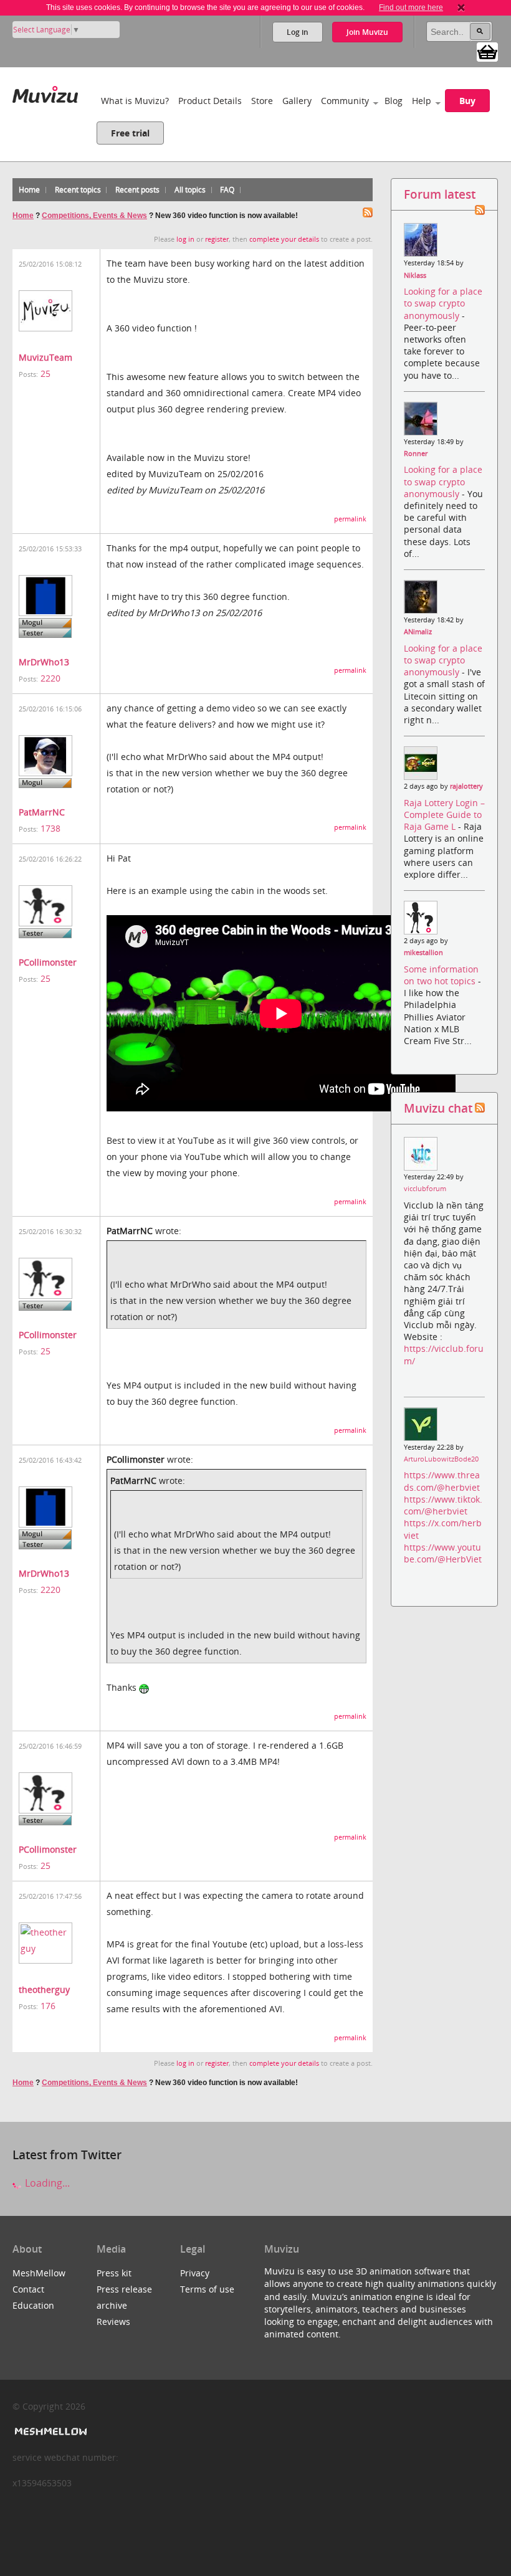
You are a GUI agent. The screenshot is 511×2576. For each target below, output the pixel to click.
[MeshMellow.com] (50, 2432)
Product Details (210, 101)
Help (422, 101)
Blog (394, 101)
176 (48, 2006)
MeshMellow (39, 2273)
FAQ (227, 190)
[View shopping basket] (487, 51)
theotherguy (44, 1989)
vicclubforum (425, 1189)
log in (185, 239)
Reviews (113, 2322)
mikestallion (423, 953)
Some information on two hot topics (441, 975)
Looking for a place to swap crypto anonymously (443, 303)
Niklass (415, 275)
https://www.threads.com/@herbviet (442, 1481)
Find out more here (411, 7)
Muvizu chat (438, 1108)
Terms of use (207, 2289)
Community (345, 101)
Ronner (416, 454)
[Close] (461, 7)
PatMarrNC (42, 812)
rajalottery (466, 786)
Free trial (130, 133)
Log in (298, 32)
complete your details (284, 239)
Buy (467, 101)
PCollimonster (48, 962)
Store (262, 101)
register (217, 239)
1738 (50, 828)
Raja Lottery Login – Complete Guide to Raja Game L (444, 815)
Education (33, 2305)
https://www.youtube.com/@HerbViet (443, 1553)
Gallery (297, 101)
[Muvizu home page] (45, 92)
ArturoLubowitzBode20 (441, 1459)
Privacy (195, 2273)
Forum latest (440, 194)
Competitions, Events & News (94, 216)
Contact (28, 2289)
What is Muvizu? (135, 101)
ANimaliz (418, 632)
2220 (50, 678)
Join (367, 32)
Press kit (114, 2273)
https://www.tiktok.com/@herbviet (443, 1505)
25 (45, 373)
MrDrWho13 (44, 662)
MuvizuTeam (45, 357)
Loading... (46, 2183)
